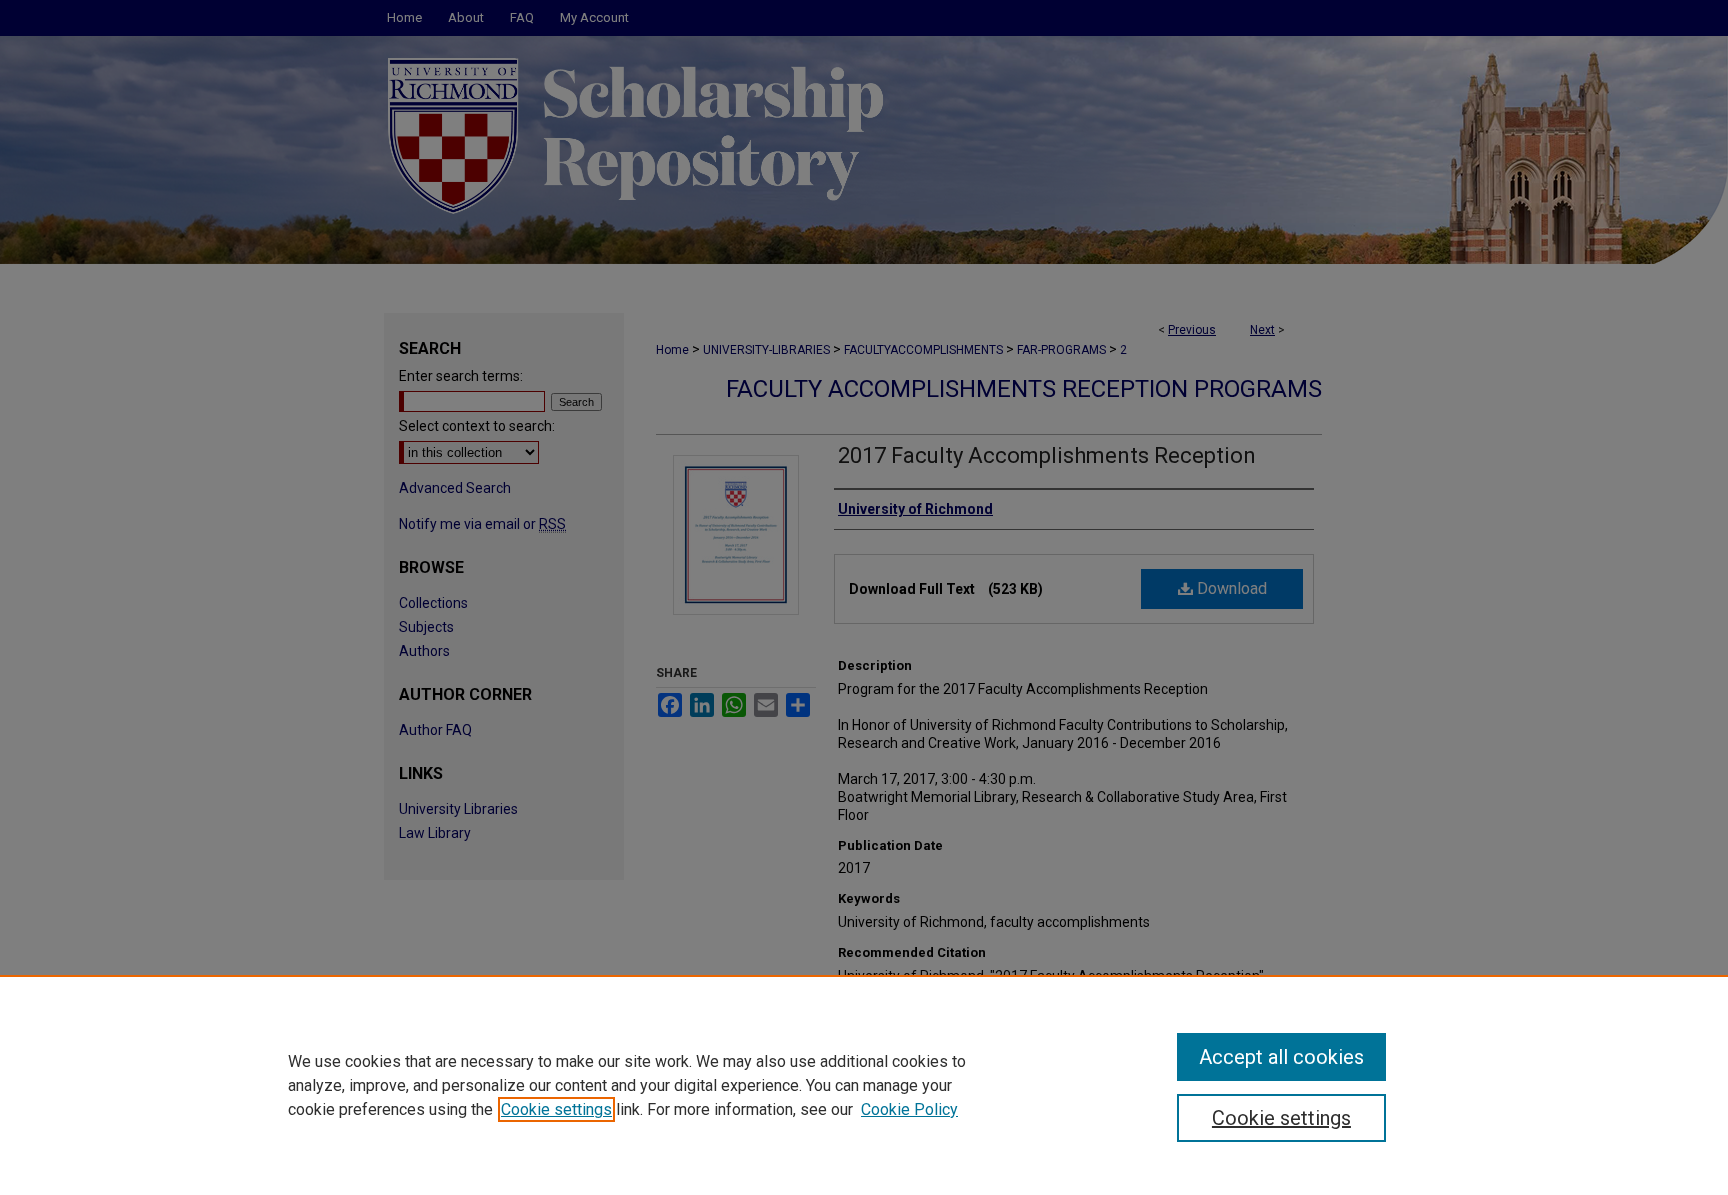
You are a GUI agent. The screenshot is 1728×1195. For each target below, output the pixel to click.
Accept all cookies (1281, 1057)
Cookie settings (556, 1109)
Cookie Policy (909, 1109)
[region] (864, 1085)
